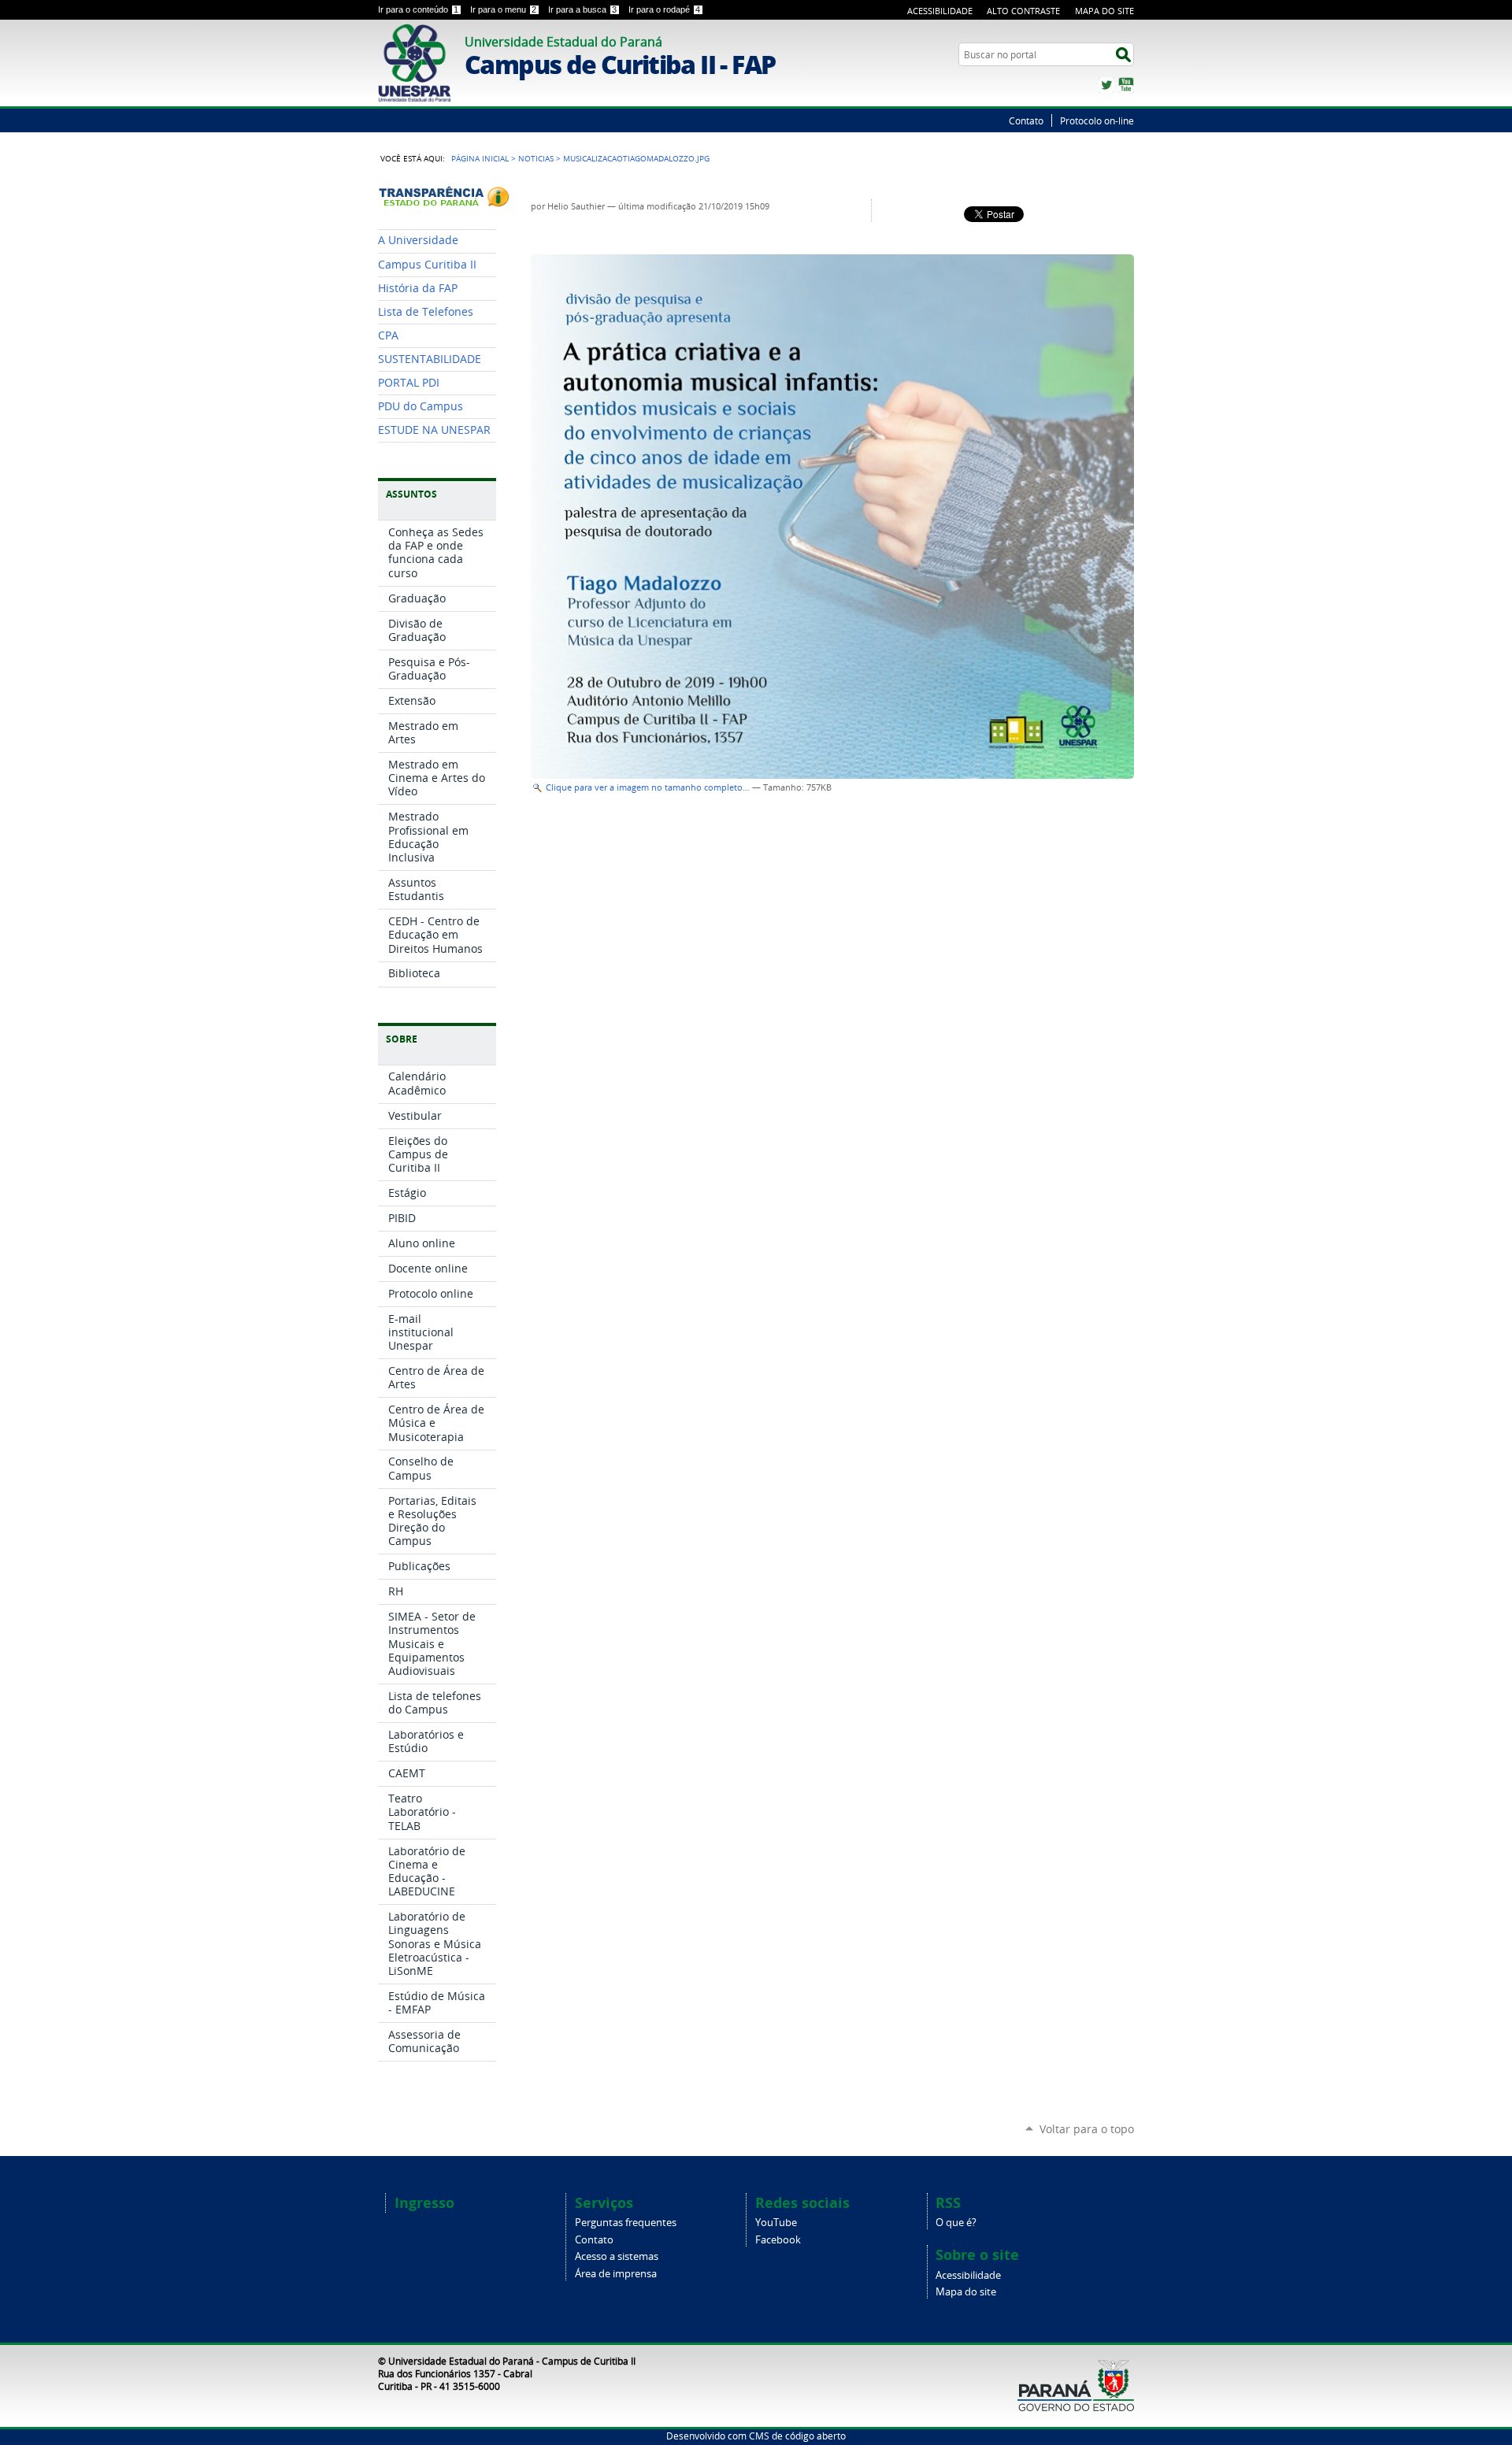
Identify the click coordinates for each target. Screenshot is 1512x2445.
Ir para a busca (582, 9)
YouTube (1126, 85)
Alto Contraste (1023, 11)
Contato (1026, 120)
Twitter (1106, 85)
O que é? (956, 2223)
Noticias (536, 158)
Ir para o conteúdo (418, 9)
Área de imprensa (616, 2274)
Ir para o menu (503, 9)
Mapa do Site (1104, 11)
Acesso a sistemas (617, 2256)
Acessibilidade (940, 11)
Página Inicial (480, 158)
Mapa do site (966, 2292)
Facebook (778, 2240)
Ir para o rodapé (664, 9)
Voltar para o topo (1087, 2129)
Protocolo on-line (1097, 120)
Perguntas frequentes (626, 2223)
